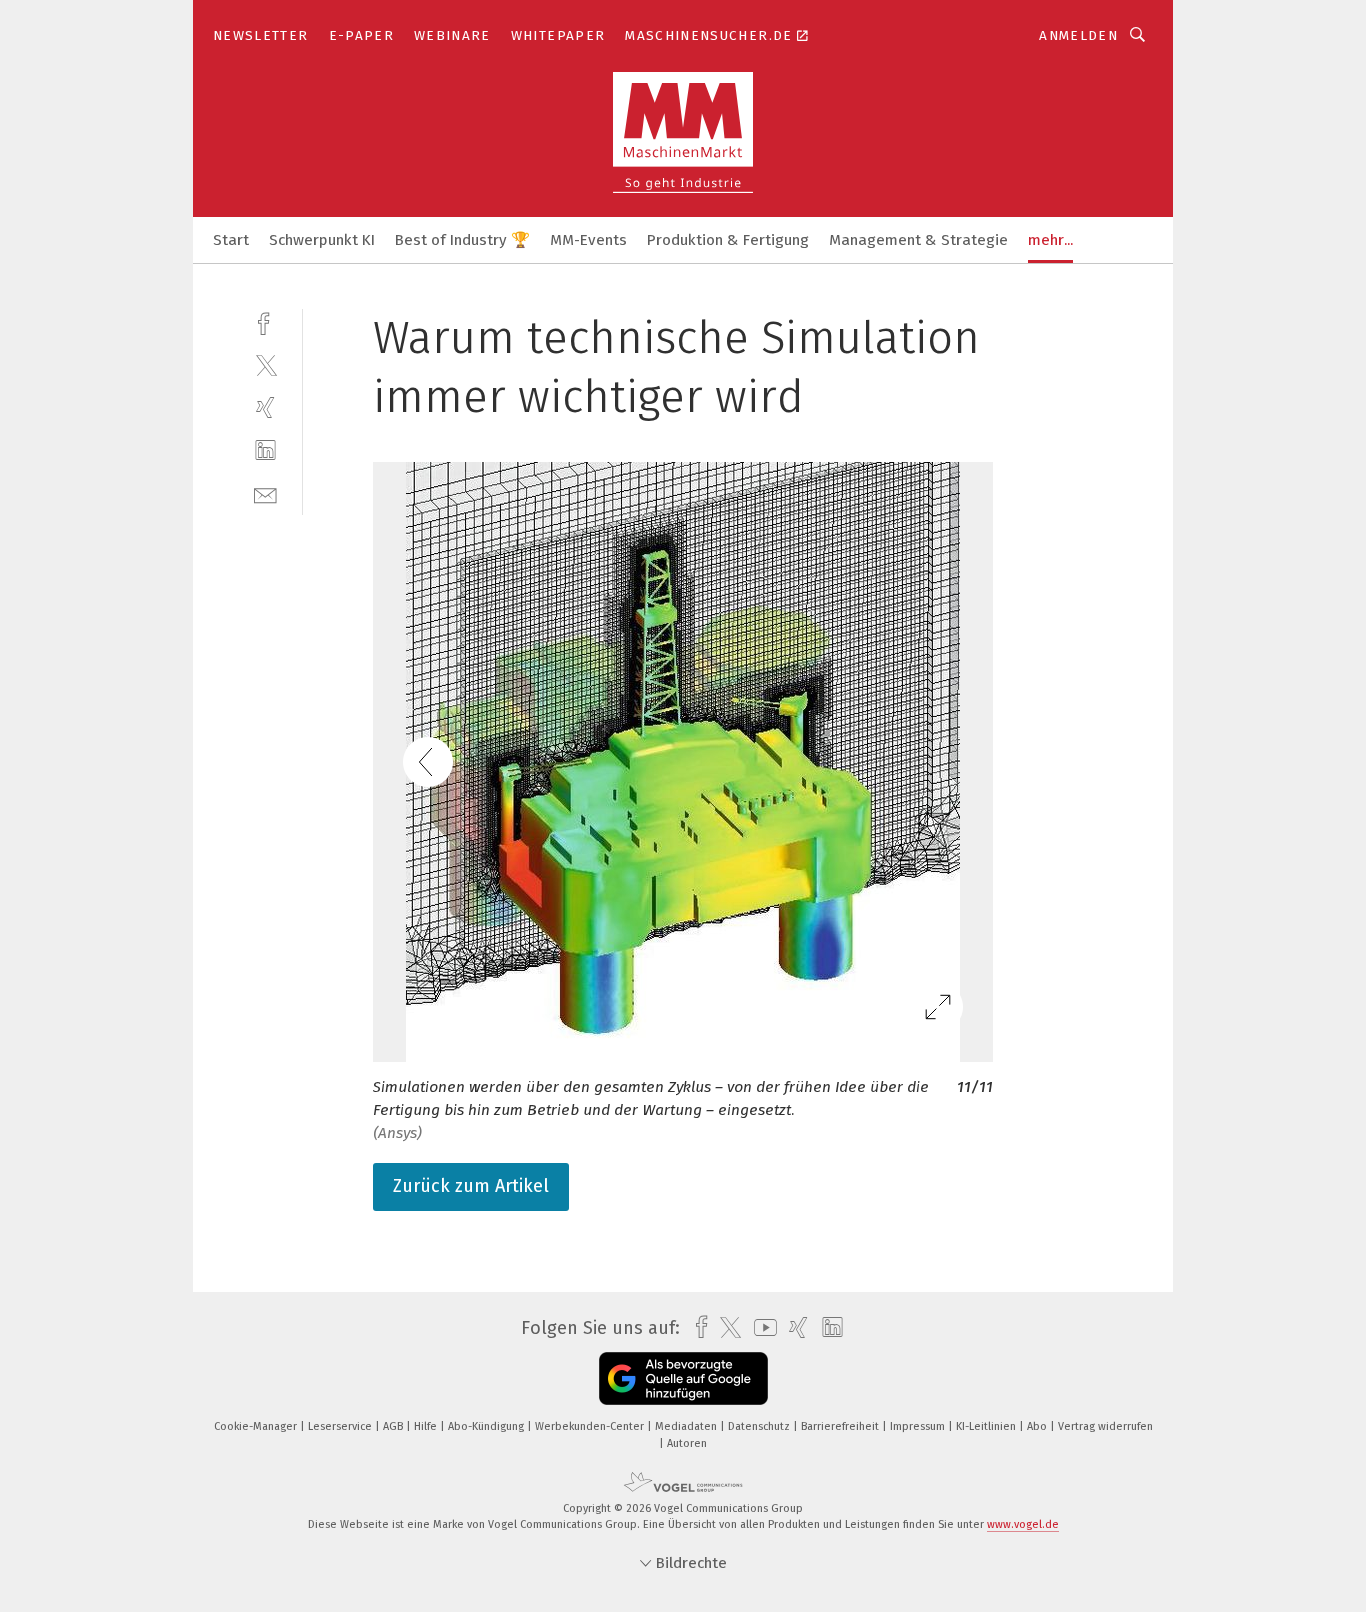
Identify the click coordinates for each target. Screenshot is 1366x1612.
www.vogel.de (1023, 1524)
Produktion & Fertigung (728, 240)
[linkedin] (265, 450)
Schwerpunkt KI (322, 240)
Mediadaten (687, 1426)
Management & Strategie (918, 240)
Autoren (687, 1443)
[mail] (265, 493)
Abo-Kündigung (487, 1426)
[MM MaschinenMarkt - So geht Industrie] (231, 238)
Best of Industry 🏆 (462, 240)
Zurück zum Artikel (471, 1186)
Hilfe (427, 1426)
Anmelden (1078, 35)
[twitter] (265, 364)
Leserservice (341, 1426)
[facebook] (265, 321)
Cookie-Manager (257, 1426)
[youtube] (760, 1327)
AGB (394, 1426)
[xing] (265, 407)
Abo (1038, 1426)
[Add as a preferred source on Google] (683, 1378)
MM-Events (588, 240)
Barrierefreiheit (841, 1426)
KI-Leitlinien (987, 1426)
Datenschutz (760, 1426)
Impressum (919, 1426)
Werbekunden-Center (591, 1426)
